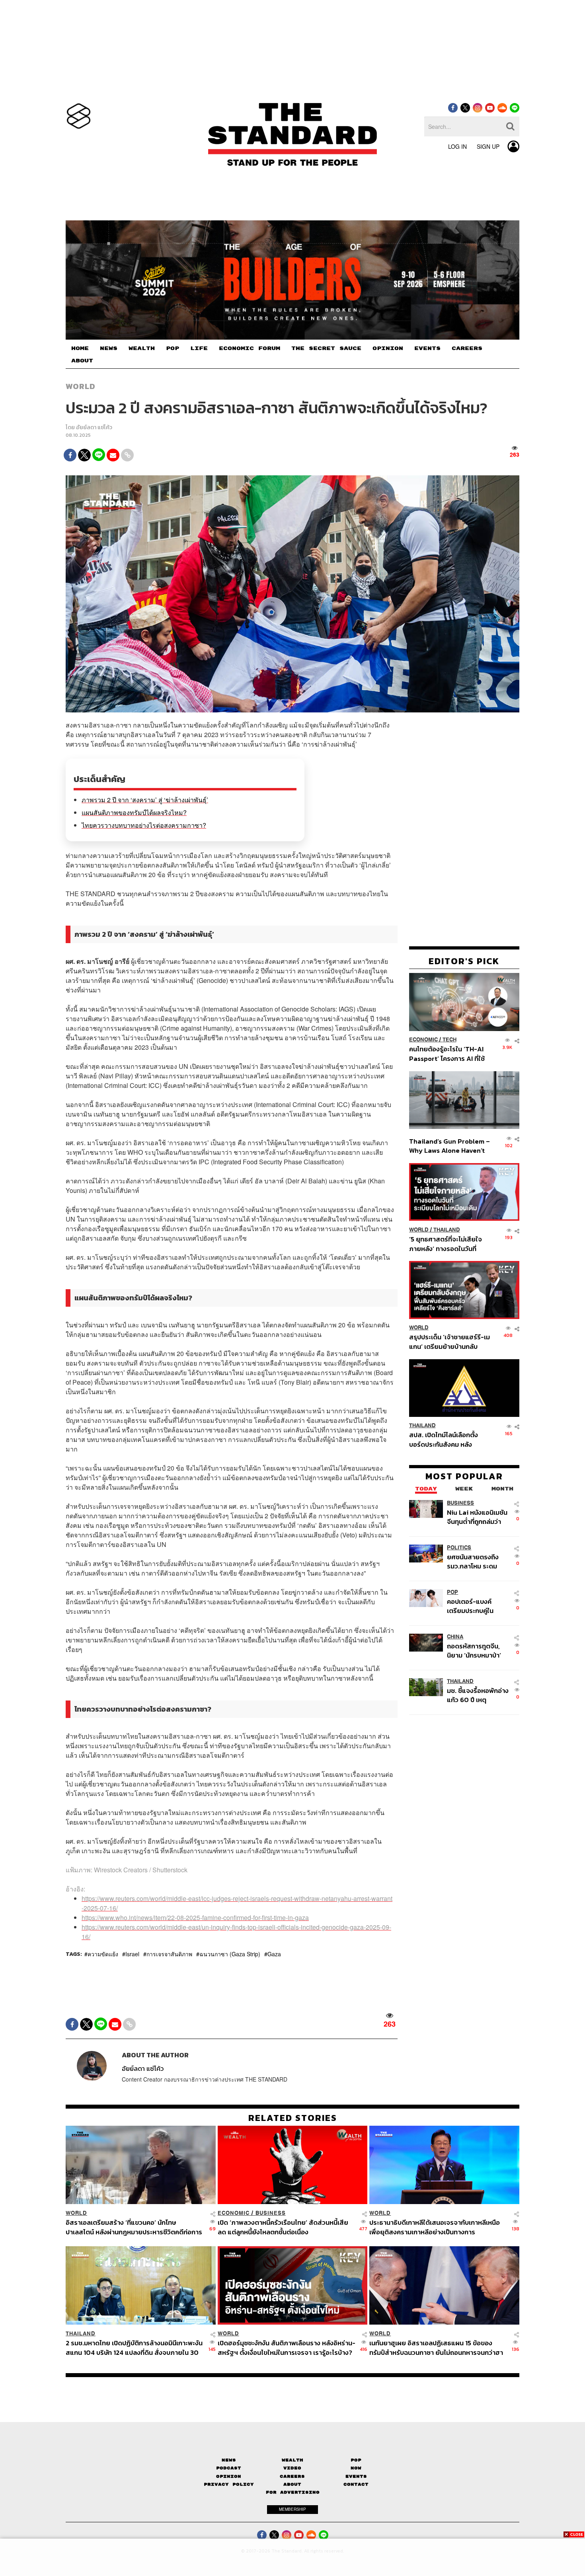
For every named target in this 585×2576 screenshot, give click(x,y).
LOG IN (457, 146)
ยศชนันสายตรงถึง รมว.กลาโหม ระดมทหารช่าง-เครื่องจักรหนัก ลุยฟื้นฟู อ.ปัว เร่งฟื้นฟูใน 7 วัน (477, 1561)
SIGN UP (488, 146)
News (229, 2460)
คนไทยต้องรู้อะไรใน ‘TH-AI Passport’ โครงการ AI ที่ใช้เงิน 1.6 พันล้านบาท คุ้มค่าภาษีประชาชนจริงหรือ (449, 1054)
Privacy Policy (229, 2484)
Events (356, 2476)
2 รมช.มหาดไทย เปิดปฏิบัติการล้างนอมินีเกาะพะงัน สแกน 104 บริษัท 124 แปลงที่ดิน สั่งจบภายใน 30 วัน (134, 2347)
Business (460, 1503)
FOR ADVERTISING (293, 2492)
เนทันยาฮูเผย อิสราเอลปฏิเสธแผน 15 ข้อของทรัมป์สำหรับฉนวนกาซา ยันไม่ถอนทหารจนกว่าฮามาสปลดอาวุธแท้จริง (436, 2347)
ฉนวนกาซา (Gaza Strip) (230, 1954)
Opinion (229, 2476)
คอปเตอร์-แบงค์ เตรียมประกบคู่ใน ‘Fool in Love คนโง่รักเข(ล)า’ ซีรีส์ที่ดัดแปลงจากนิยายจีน (478, 1606)
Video (292, 2468)
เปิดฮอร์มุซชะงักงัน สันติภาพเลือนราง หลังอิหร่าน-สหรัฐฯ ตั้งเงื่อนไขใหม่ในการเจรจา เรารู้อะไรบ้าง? (287, 2347)
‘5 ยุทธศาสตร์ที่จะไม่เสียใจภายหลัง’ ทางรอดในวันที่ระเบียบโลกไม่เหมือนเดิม (446, 1244)
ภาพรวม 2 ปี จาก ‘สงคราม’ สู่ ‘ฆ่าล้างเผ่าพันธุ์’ (145, 800)
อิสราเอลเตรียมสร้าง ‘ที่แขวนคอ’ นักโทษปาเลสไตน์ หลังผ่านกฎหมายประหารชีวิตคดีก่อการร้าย (134, 2227)
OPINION (388, 348)
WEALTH (142, 348)
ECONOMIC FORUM (250, 348)
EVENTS (427, 348)
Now (356, 2468)
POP (173, 348)
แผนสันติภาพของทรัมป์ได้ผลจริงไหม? (134, 812)
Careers (292, 2476)
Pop (356, 2460)
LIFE (199, 348)
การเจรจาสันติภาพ (169, 1954)
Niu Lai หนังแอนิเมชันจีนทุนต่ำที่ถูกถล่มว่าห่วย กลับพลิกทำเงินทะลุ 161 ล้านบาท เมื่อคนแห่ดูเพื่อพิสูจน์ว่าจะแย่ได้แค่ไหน (478, 1517)
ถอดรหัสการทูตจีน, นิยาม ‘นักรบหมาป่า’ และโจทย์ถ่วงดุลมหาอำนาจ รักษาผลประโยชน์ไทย (474, 1651)
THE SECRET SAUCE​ (326, 348)
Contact (356, 2484)
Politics (459, 1548)
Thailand (447, 1230)
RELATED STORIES (293, 2118)
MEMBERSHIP (292, 2509)
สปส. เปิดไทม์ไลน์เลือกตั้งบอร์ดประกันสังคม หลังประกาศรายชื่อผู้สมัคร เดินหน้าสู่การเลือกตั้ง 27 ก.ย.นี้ (446, 1440)
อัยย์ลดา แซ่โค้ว (94, 427)
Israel (132, 1954)
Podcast (229, 2468)
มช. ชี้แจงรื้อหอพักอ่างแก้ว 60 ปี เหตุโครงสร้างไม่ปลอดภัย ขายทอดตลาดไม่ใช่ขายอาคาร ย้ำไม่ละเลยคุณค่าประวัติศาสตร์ (478, 1695)
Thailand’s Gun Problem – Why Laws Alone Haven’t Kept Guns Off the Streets (450, 1146)
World (81, 386)
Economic (423, 1040)
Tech (449, 1040)
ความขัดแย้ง (103, 1954)
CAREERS (467, 348)
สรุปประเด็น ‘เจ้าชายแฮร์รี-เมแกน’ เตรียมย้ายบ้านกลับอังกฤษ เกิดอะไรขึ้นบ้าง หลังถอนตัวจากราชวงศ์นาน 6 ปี (449, 1342)
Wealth (292, 2460)
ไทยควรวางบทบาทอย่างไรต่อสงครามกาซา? (144, 825)
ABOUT (82, 361)
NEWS (109, 348)
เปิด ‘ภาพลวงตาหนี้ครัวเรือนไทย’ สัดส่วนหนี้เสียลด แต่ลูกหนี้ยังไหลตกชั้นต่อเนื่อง (283, 2227)
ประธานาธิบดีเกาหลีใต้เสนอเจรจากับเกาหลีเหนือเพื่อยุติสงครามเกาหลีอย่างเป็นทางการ (435, 2227)
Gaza (274, 1954)
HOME (80, 348)
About (292, 2484)
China (455, 1637)
